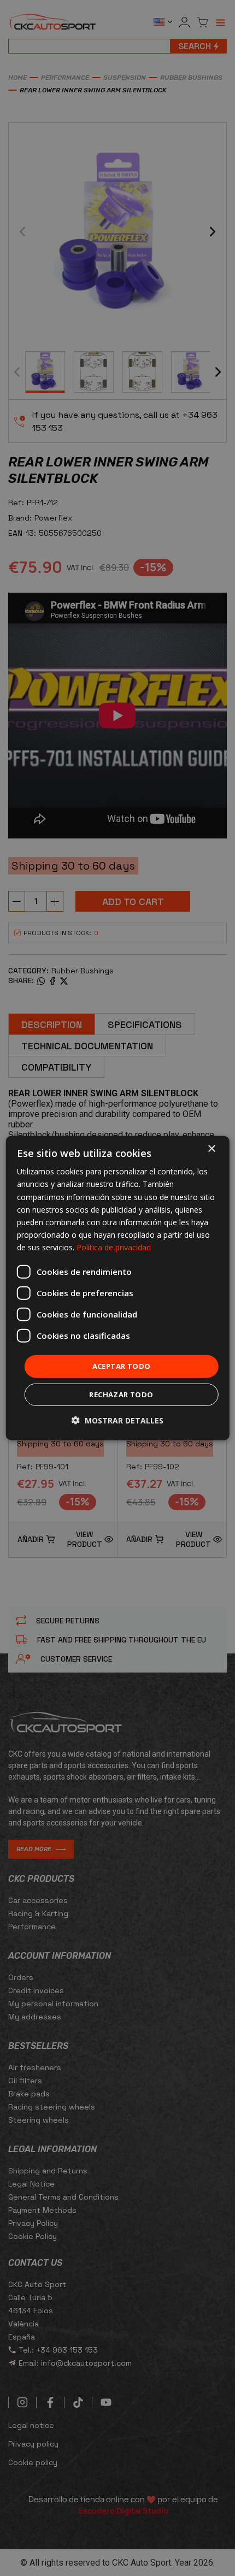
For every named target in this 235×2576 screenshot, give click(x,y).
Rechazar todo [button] (121, 1394)
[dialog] (118, 1288)
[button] (117, 1420)
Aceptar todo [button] (122, 1366)
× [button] (211, 1149)
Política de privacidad (114, 1247)
